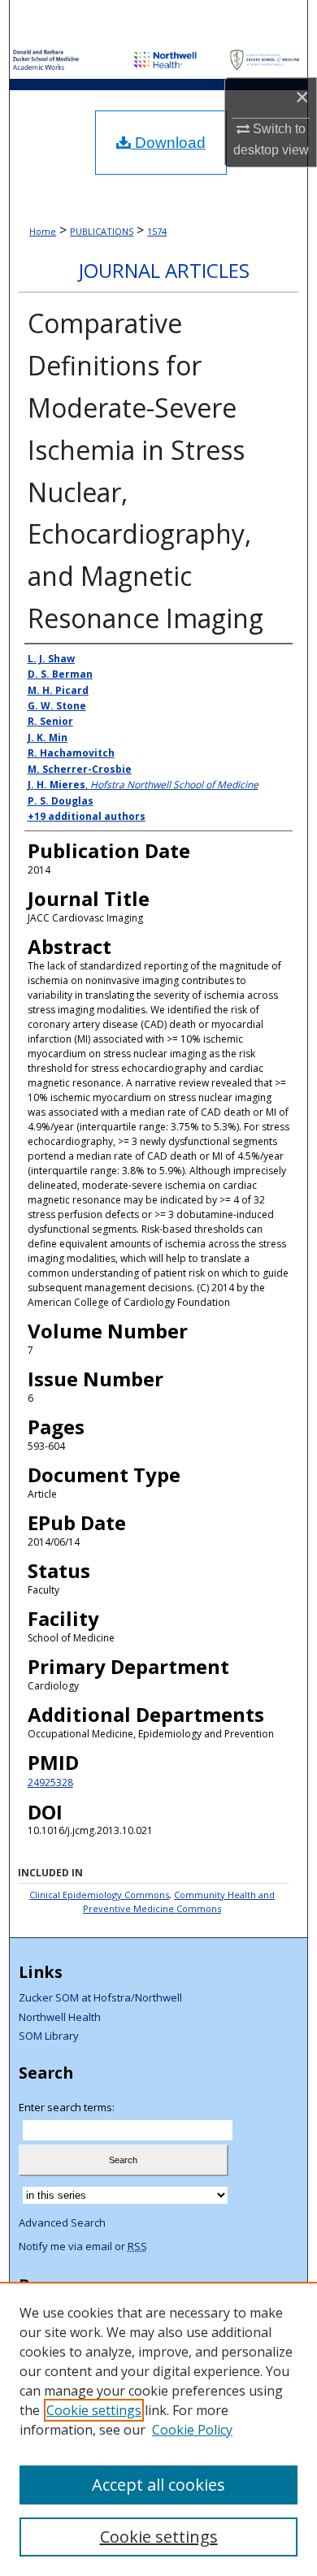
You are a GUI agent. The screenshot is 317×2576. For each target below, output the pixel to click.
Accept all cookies (158, 2485)
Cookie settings (94, 2410)
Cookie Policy (192, 2430)
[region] (158, 2429)
